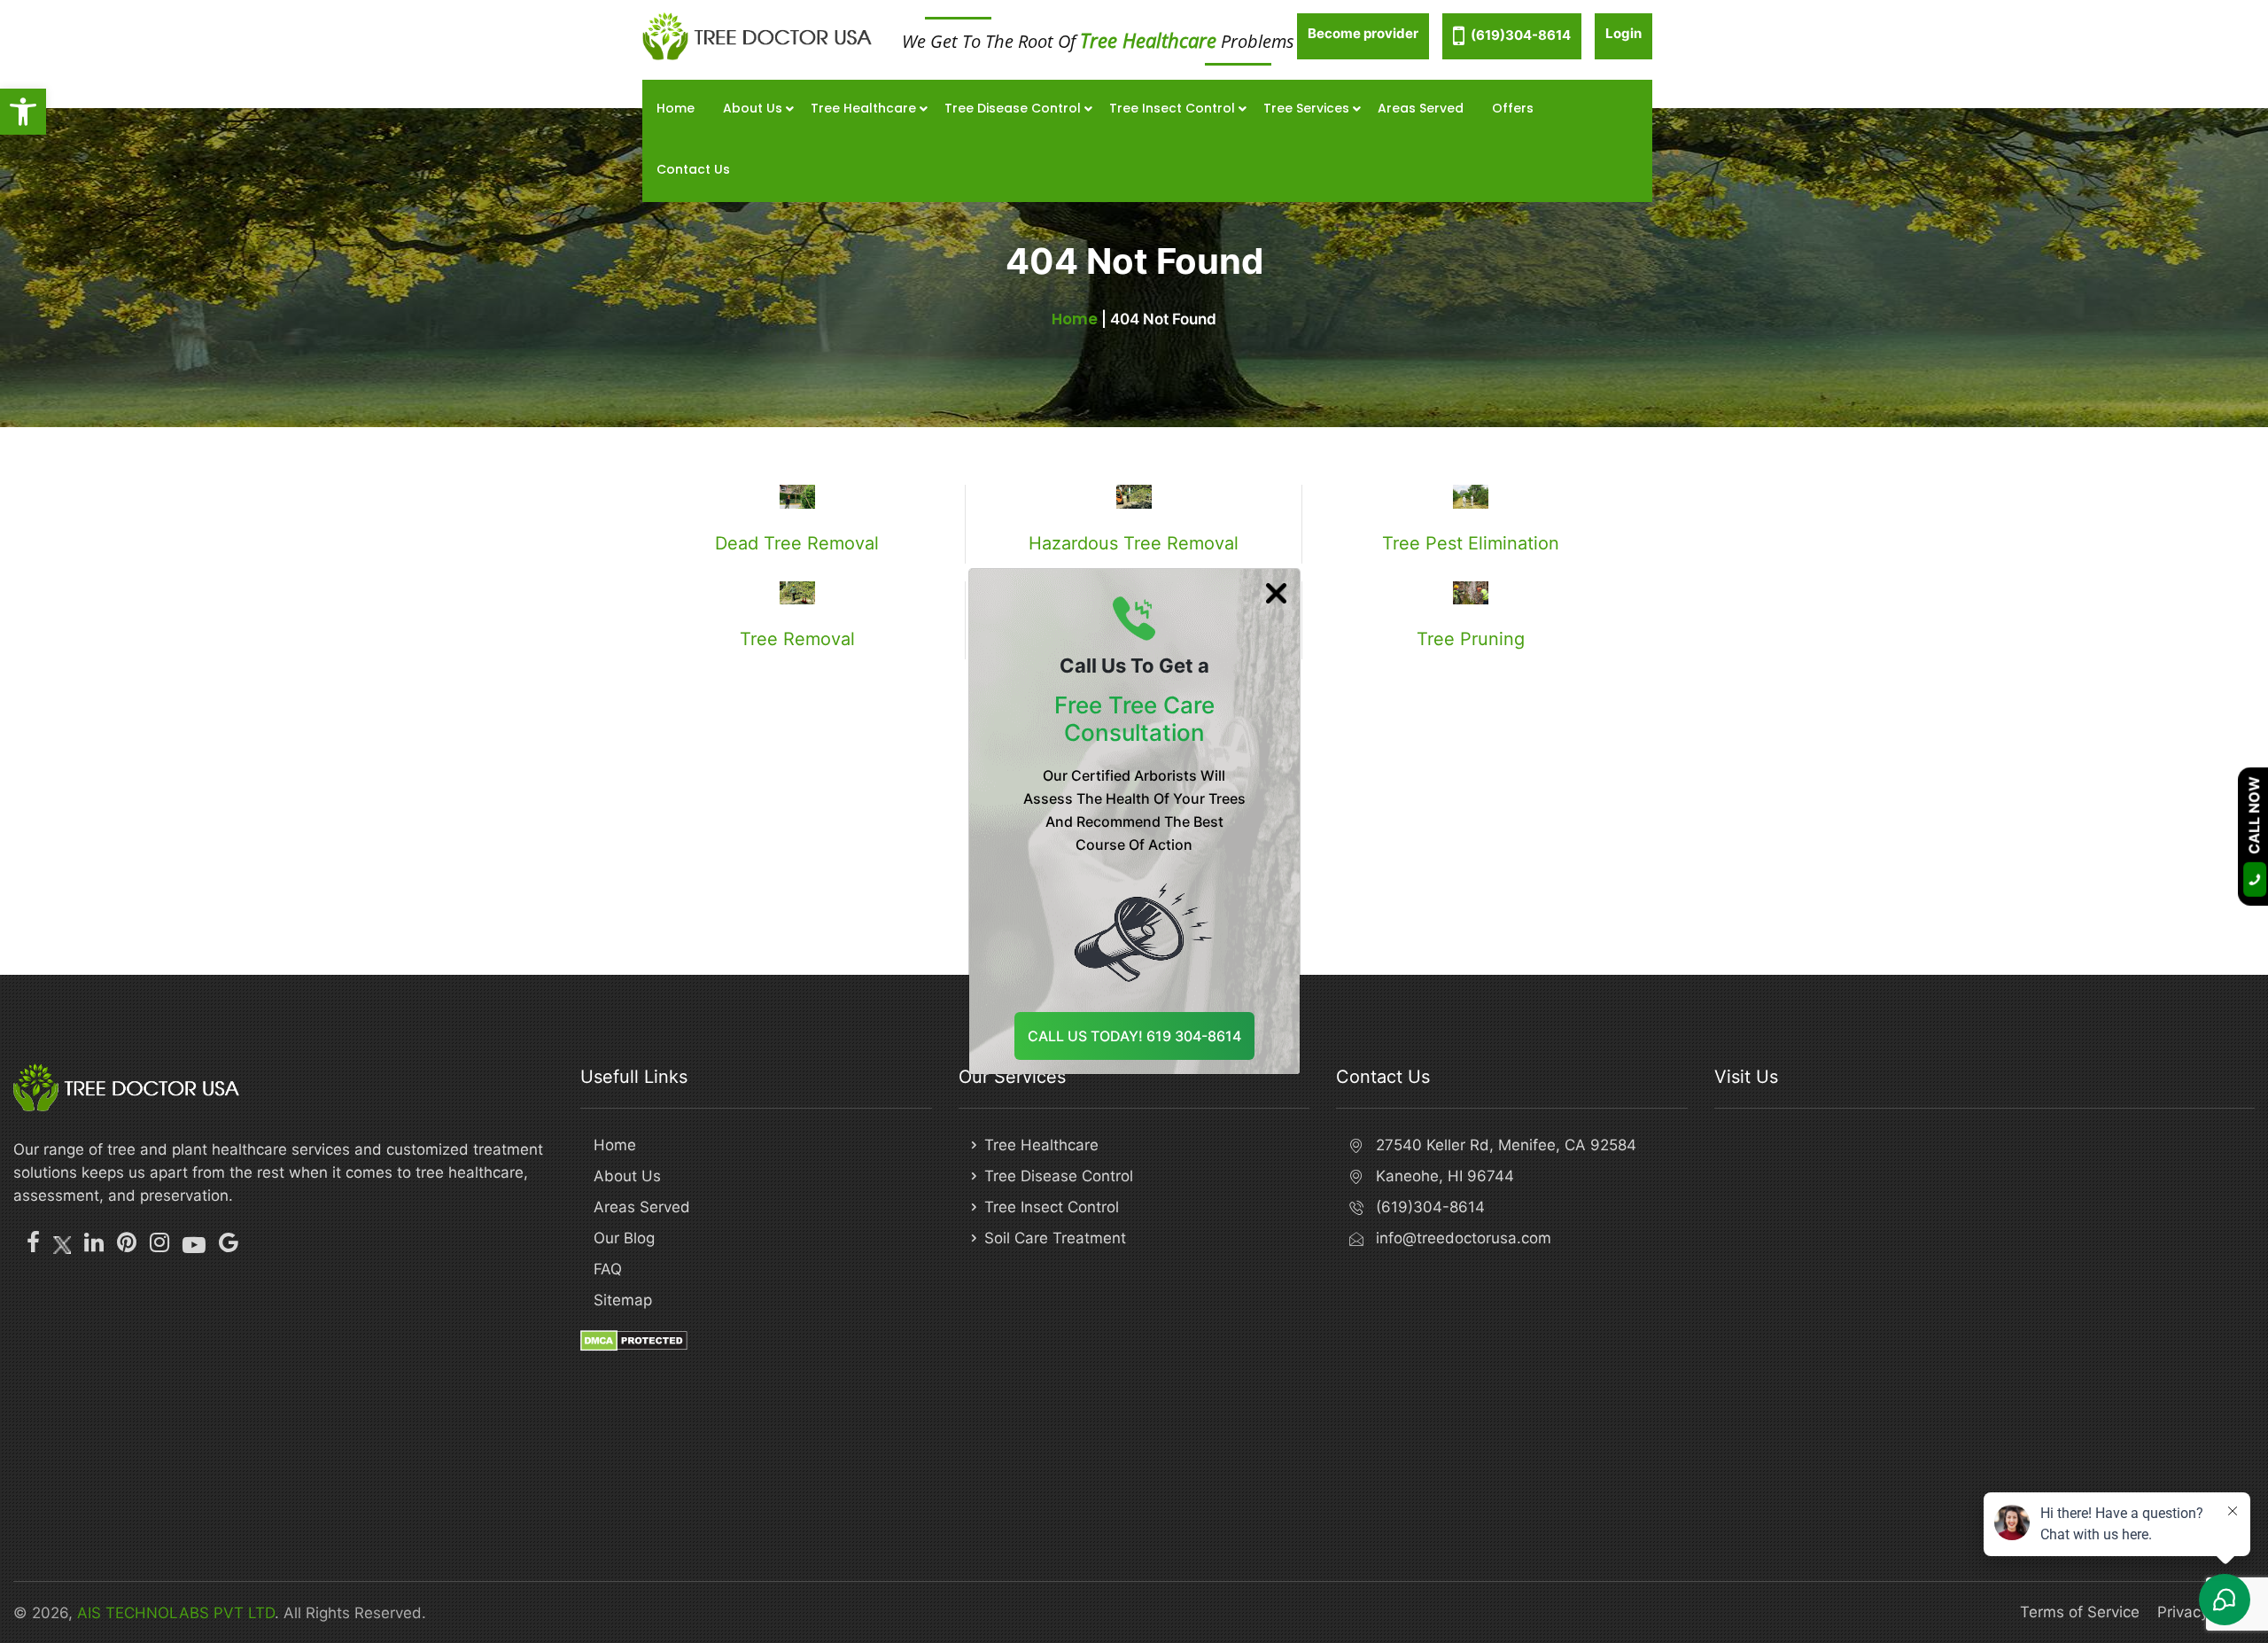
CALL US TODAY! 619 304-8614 (1134, 1036)
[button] (23, 112)
